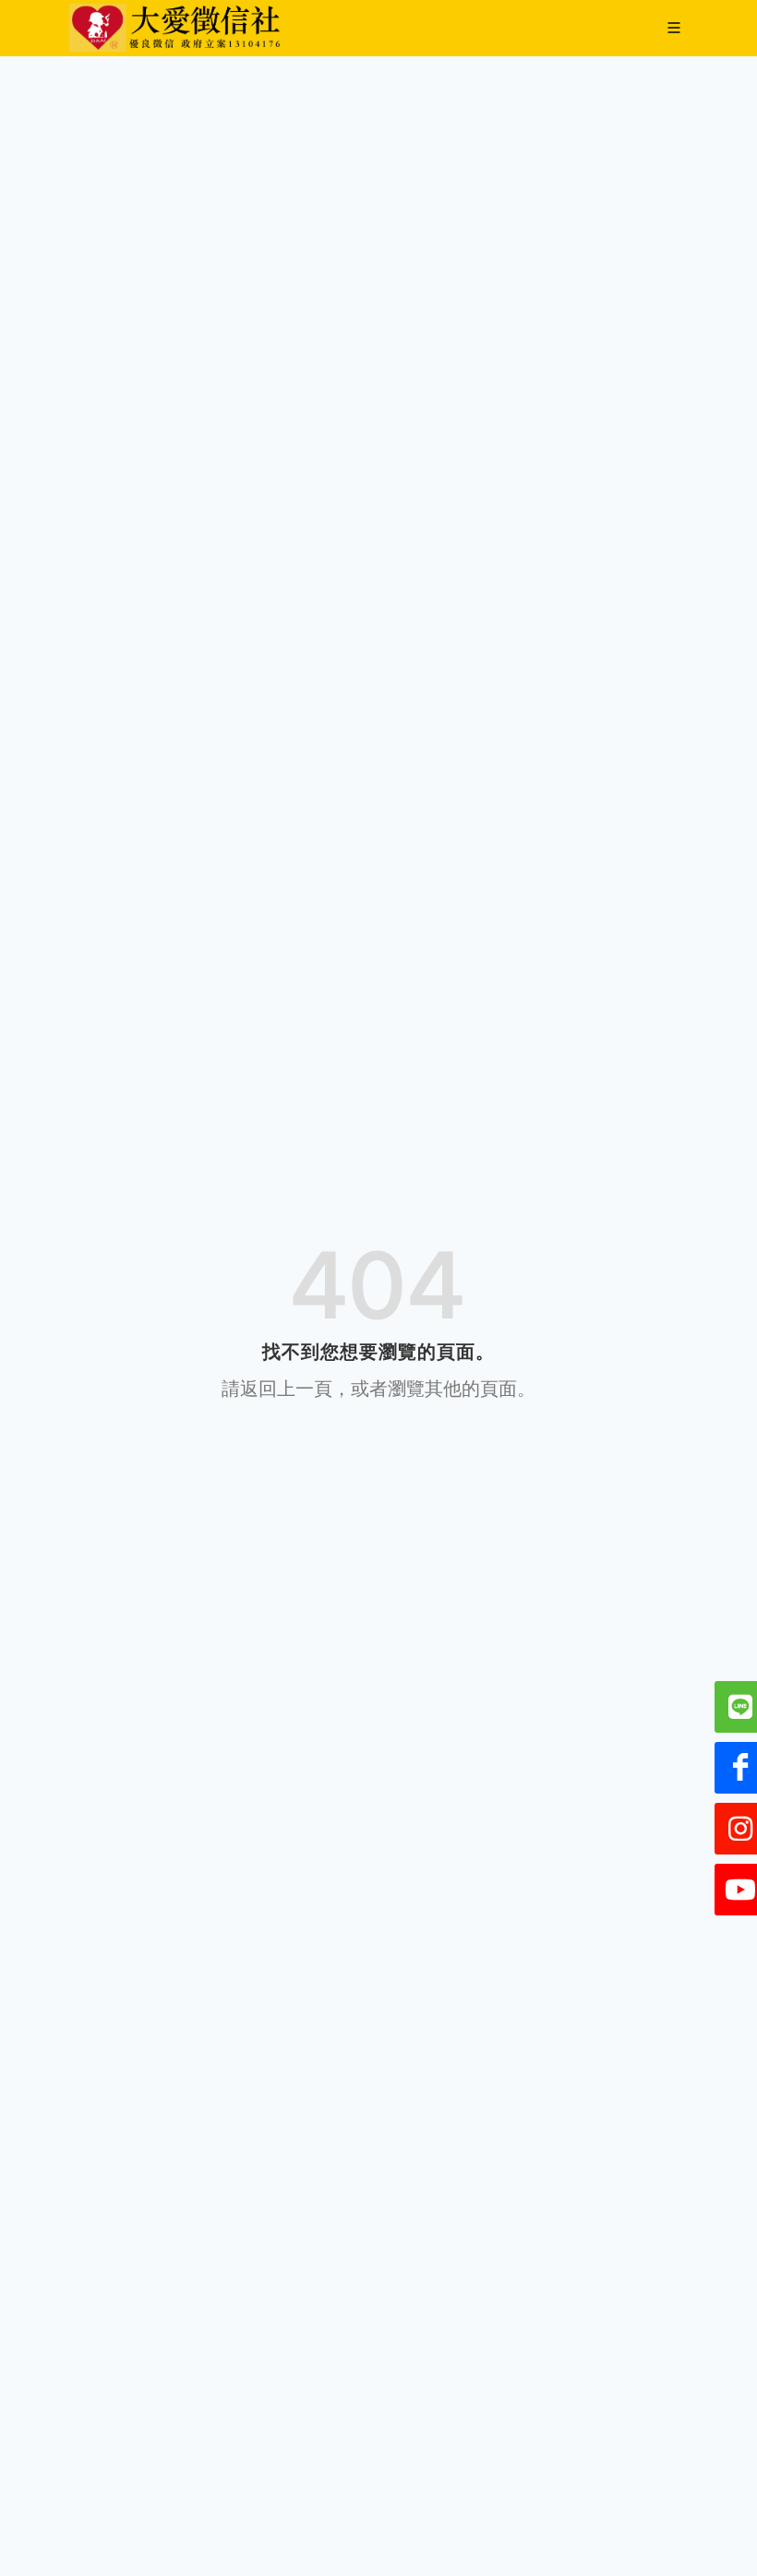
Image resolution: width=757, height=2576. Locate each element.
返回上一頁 (286, 1389)
